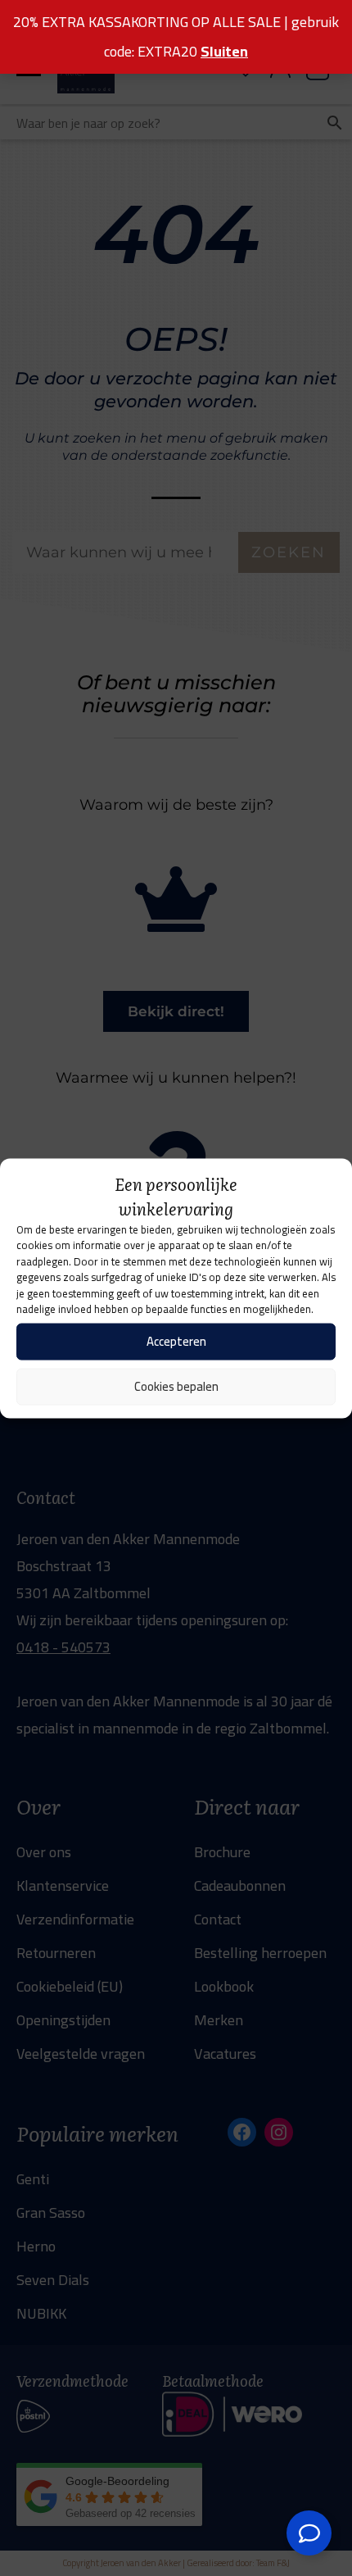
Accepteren (176, 1341)
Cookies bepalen (176, 1386)
